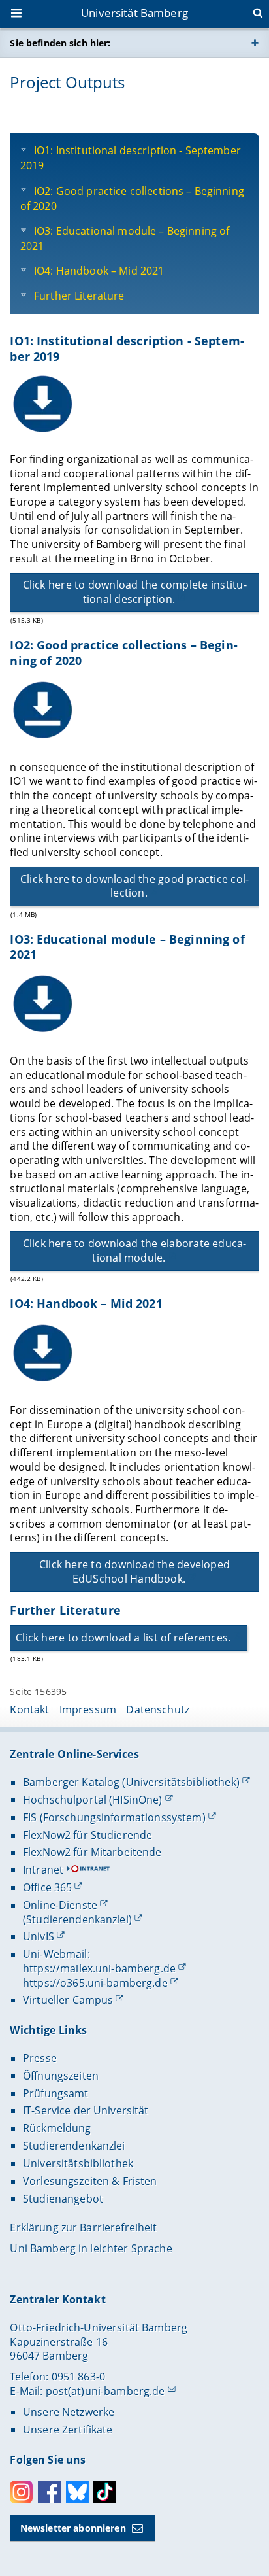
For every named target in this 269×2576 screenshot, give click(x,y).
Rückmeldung (57, 2128)
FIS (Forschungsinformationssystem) (114, 1817)
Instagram (21, 2492)
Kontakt (29, 1709)
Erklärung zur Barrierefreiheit (83, 2227)
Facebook (49, 2492)
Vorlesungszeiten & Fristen (90, 2181)
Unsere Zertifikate (68, 2430)
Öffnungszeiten (61, 2076)
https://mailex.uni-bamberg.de (99, 1968)
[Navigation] (18, 14)
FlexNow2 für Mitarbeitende (92, 1852)
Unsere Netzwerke (69, 2412)
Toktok (105, 2492)
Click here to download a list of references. (123, 1638)
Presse (40, 2058)
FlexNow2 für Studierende (87, 1835)
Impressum (88, 1709)
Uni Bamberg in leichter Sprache (91, 2248)
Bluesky (77, 2492)
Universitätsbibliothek (78, 2163)
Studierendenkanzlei (74, 2146)
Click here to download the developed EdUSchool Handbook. (134, 1571)
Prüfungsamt (56, 2093)
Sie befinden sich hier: (60, 43)
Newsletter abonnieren (73, 2528)
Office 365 (47, 1887)
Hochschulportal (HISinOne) (93, 1800)
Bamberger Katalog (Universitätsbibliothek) (131, 1782)
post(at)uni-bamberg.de (105, 2391)
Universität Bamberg (134, 13)
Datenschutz (158, 1709)
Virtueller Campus (68, 2000)
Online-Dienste (60, 1905)
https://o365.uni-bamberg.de (95, 1983)
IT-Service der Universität (86, 2110)
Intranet (43, 1870)
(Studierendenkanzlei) (77, 1919)
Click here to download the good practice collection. (134, 886)
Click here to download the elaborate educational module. (135, 1250)
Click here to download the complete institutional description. (135, 592)
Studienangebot (63, 2199)
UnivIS (39, 1936)
